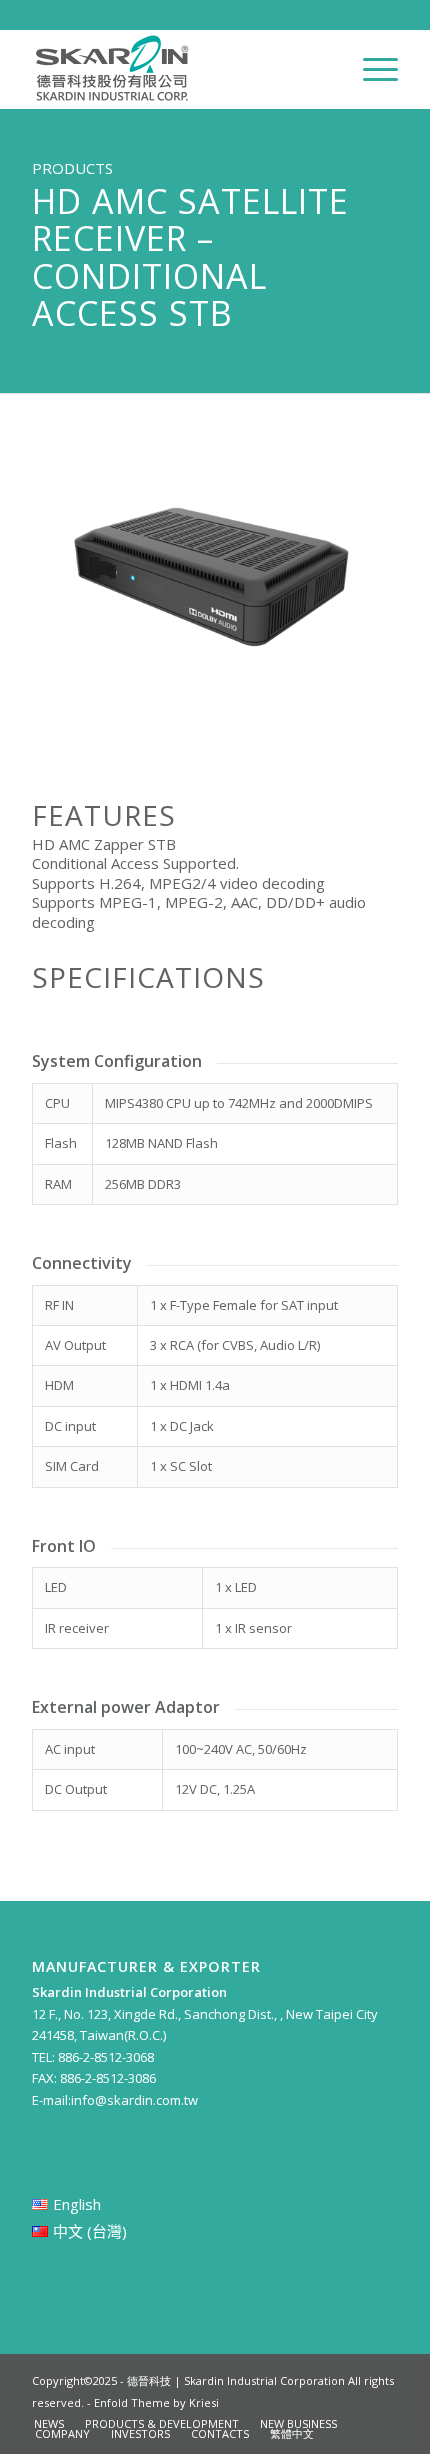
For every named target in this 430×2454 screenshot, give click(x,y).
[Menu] (370, 69)
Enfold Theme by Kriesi (156, 2402)
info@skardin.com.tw (134, 2100)
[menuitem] (370, 69)
